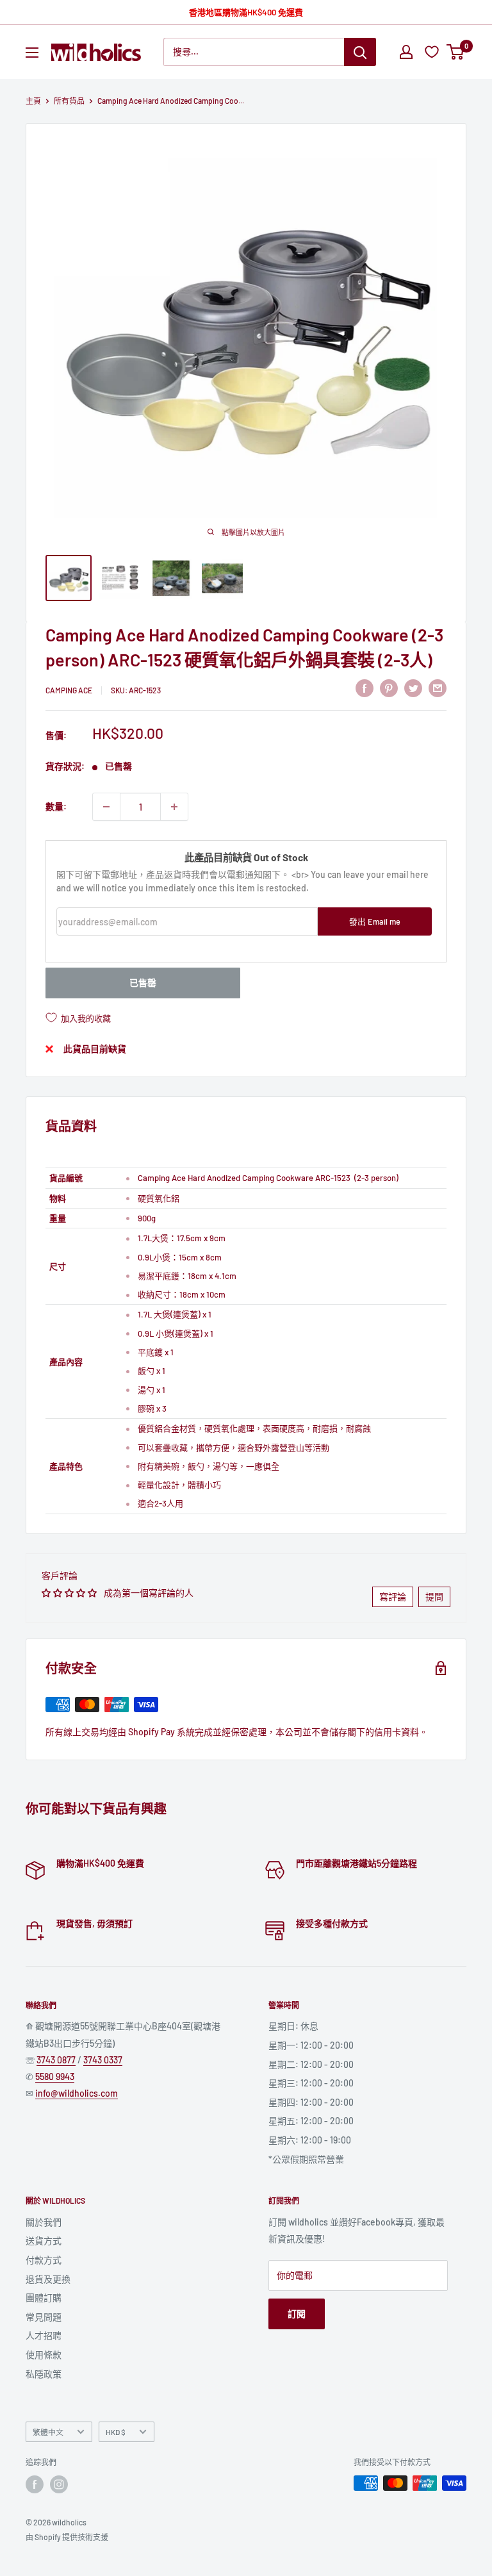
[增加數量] (174, 807)
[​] (389, 688)
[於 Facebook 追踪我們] (35, 2484)
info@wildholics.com (77, 2093)
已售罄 (143, 983)
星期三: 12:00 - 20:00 (311, 2083)
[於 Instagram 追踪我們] (59, 2484)
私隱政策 (44, 2374)
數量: (56, 806)
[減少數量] (106, 807)
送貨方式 (44, 2241)
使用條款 (44, 2355)
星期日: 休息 (293, 2026)
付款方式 (44, 2260)
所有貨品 (69, 101)
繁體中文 (48, 2432)
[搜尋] (360, 52)
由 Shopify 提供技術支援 (67, 2537)
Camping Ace (69, 690)
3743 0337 (103, 2060)
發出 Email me (375, 921)
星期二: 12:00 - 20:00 (311, 2064)
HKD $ (116, 2432)
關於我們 (44, 2222)
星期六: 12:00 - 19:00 (310, 2140)
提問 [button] (434, 1597)
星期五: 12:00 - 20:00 (311, 2121)
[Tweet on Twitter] (413, 688)
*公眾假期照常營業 (306, 2159)
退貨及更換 (48, 2279)
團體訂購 (44, 2298)
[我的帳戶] (406, 52)
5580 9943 (55, 2076)
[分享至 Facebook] (365, 688)
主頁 (33, 101)
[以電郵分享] (438, 688)
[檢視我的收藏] (433, 52)
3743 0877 (56, 2060)
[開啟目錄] (32, 53)
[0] (456, 52)
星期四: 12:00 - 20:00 (311, 2102)
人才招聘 (44, 2335)
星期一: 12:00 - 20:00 (311, 2045)
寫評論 (393, 1597)
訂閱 (297, 2314)
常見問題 (44, 2317)
